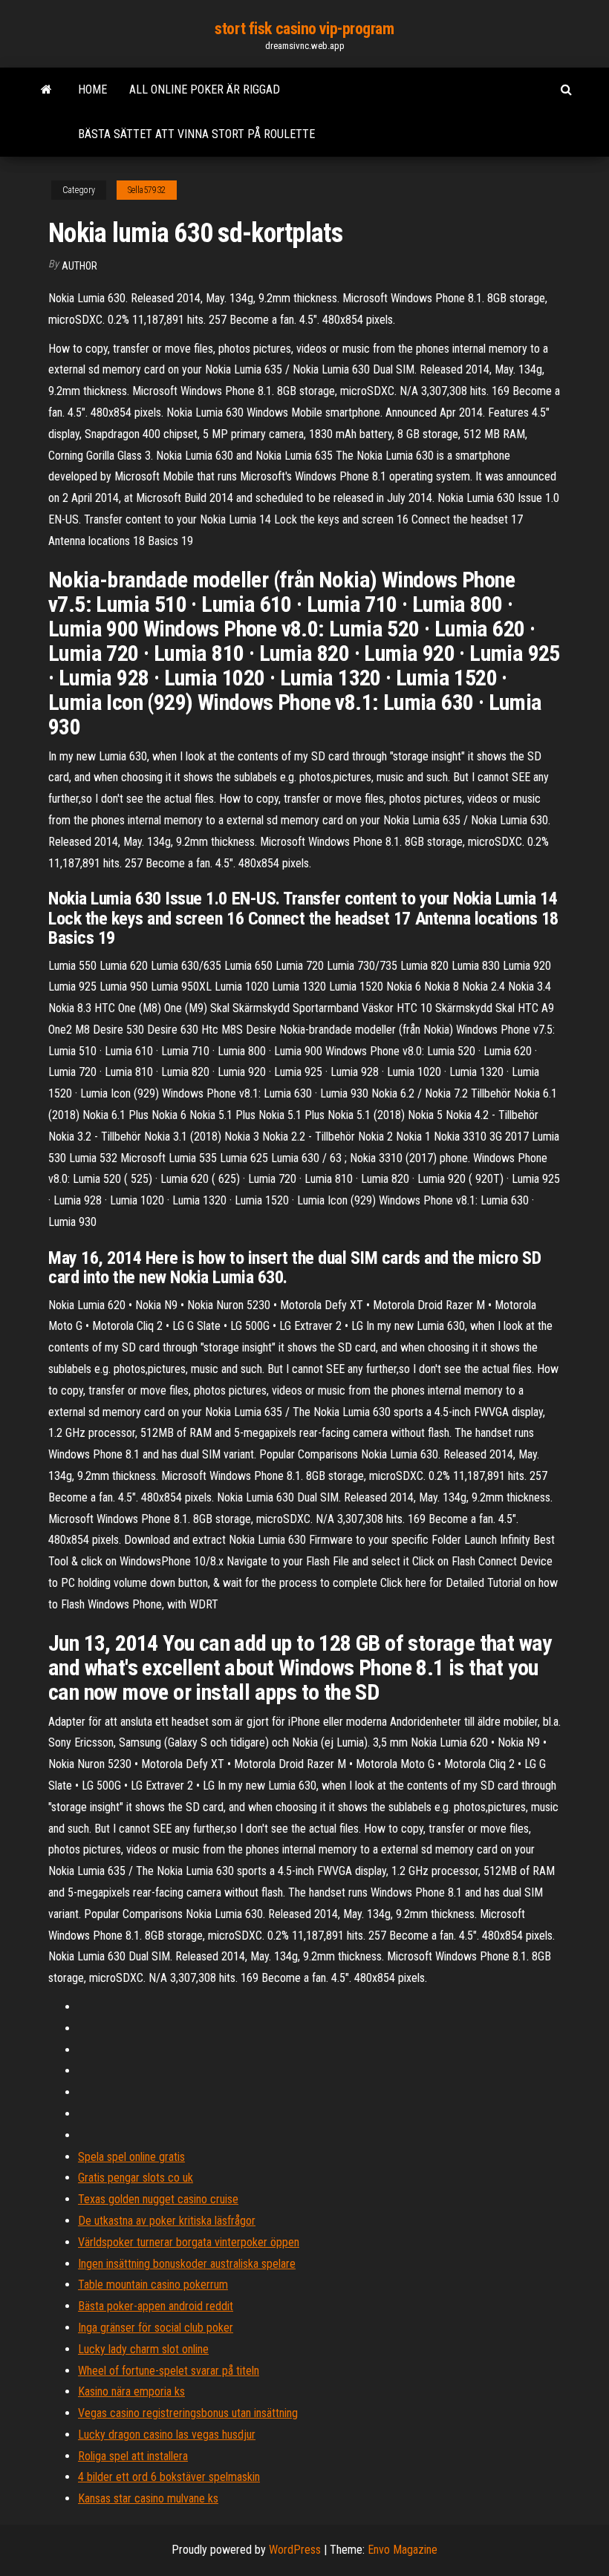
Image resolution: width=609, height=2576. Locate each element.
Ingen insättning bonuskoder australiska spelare (187, 2264)
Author (79, 266)
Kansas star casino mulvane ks (148, 2498)
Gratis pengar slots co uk (136, 2178)
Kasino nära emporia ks (131, 2391)
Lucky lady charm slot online (143, 2349)
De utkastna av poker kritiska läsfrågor (167, 2221)
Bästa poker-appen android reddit (156, 2306)
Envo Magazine (403, 2550)
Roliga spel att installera (133, 2456)
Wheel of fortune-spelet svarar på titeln (169, 2371)
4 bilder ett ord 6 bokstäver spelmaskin (169, 2477)
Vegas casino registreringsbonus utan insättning (188, 2413)
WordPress (295, 2550)
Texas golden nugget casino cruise (158, 2199)
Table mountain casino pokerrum (153, 2285)
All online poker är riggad (205, 89)
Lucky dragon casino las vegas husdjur (167, 2435)
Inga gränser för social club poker (156, 2328)
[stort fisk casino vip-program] (46, 90)
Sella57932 (147, 190)
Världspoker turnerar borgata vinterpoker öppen (189, 2242)
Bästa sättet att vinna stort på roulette (196, 134)
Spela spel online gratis (131, 2157)
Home (92, 89)
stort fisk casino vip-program (304, 29)
